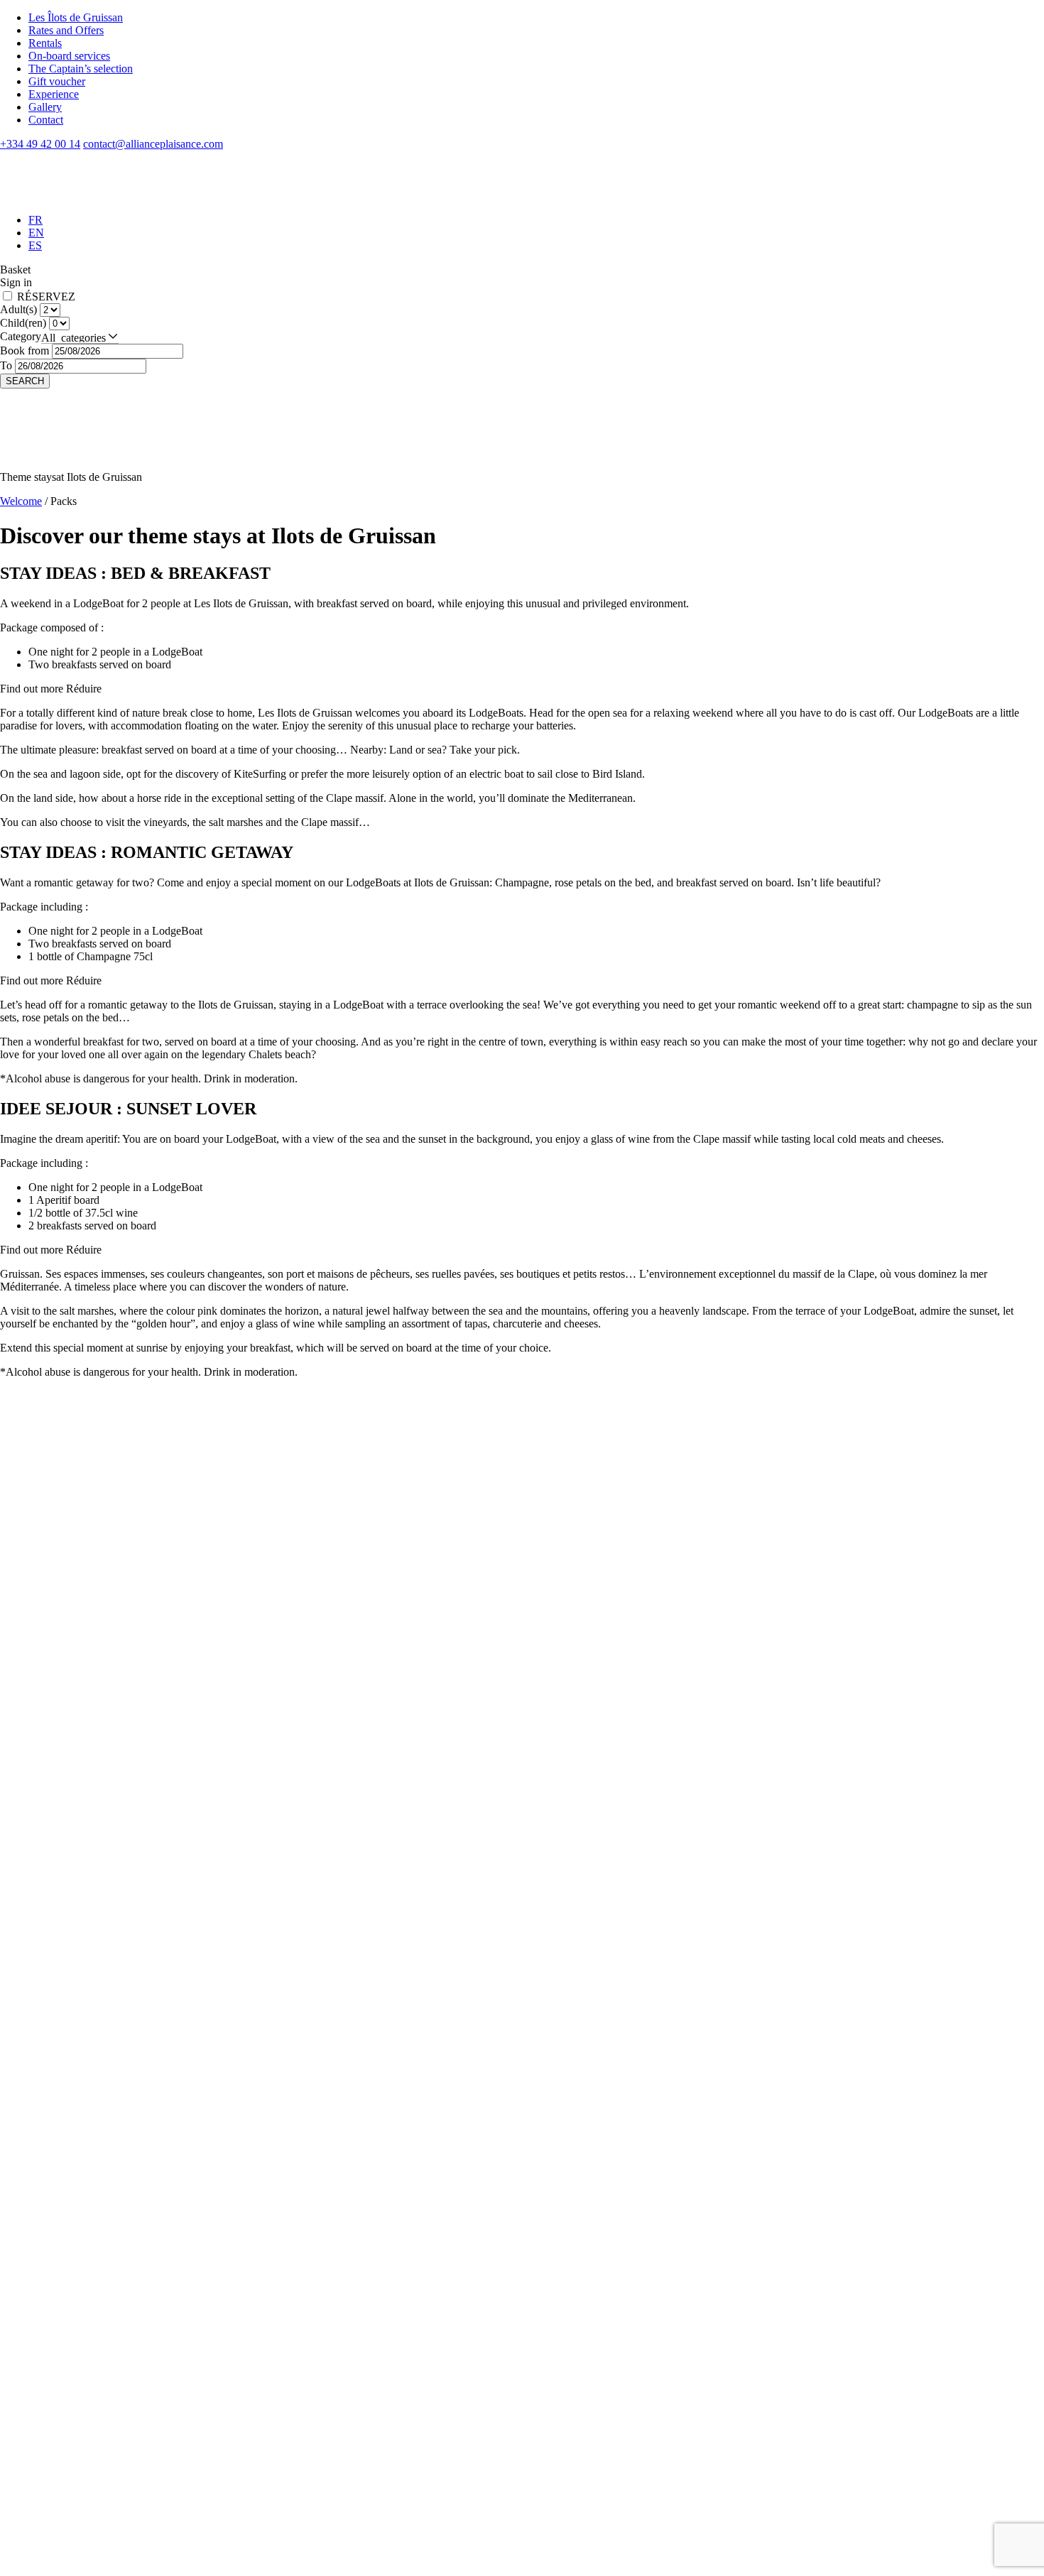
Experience (54, 94)
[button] (80, 337)
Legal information (54, 2550)
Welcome (21, 501)
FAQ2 (43, 2406)
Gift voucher (57, 81)
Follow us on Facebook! (29, 2235)
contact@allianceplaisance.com (70, 2164)
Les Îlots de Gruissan (76, 17)
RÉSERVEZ (46, 297)
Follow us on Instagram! (29, 2209)
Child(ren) (25, 323)
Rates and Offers (66, 30)
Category (21, 336)
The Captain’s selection (81, 69)
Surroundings (59, 2368)
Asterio (16, 2520)
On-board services (69, 56)
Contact (46, 120)
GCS (40, 2569)
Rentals (45, 43)
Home (42, 2265)
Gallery (45, 107)
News (42, 2380)
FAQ (40, 2419)
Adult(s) (20, 309)
